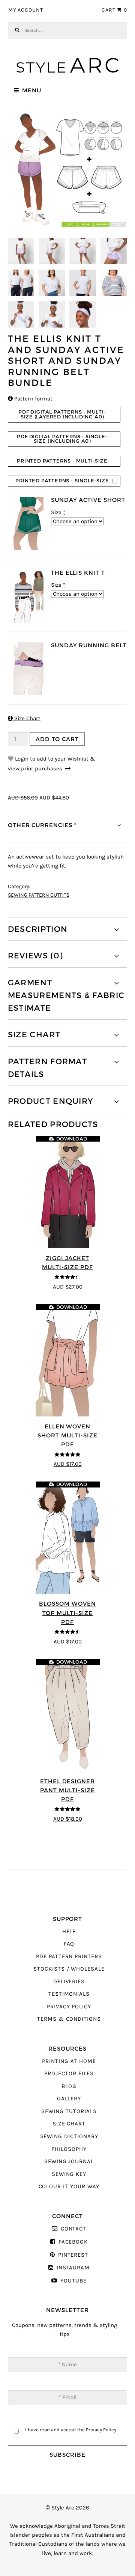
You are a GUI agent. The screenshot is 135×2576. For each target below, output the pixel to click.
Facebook (73, 2242)
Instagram (73, 2268)
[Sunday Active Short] (28, 523)
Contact (73, 2229)
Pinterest (73, 2255)
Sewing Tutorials (69, 2111)
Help (69, 1932)
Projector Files (69, 2074)
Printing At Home (69, 2061)
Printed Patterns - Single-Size (62, 481)
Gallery (69, 2099)
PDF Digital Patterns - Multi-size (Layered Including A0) (62, 414)
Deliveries (69, 1982)
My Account (26, 10)
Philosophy (69, 2149)
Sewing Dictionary (69, 2136)
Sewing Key (69, 2174)
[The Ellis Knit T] (28, 596)
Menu (32, 90)
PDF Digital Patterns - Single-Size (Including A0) (62, 439)
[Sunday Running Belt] (28, 669)
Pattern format (30, 399)
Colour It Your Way (69, 2187)
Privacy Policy (69, 2007)
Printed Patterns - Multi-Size (62, 461)
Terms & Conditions (69, 2019)
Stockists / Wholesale (69, 1969)
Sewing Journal (69, 2161)
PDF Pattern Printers (69, 1957)
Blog (69, 2086)
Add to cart (57, 739)
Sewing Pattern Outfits (39, 895)
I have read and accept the (71, 2430)
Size (58, 512)
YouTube (73, 2281)
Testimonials (69, 1994)
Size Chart (24, 719)
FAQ (69, 1944)
